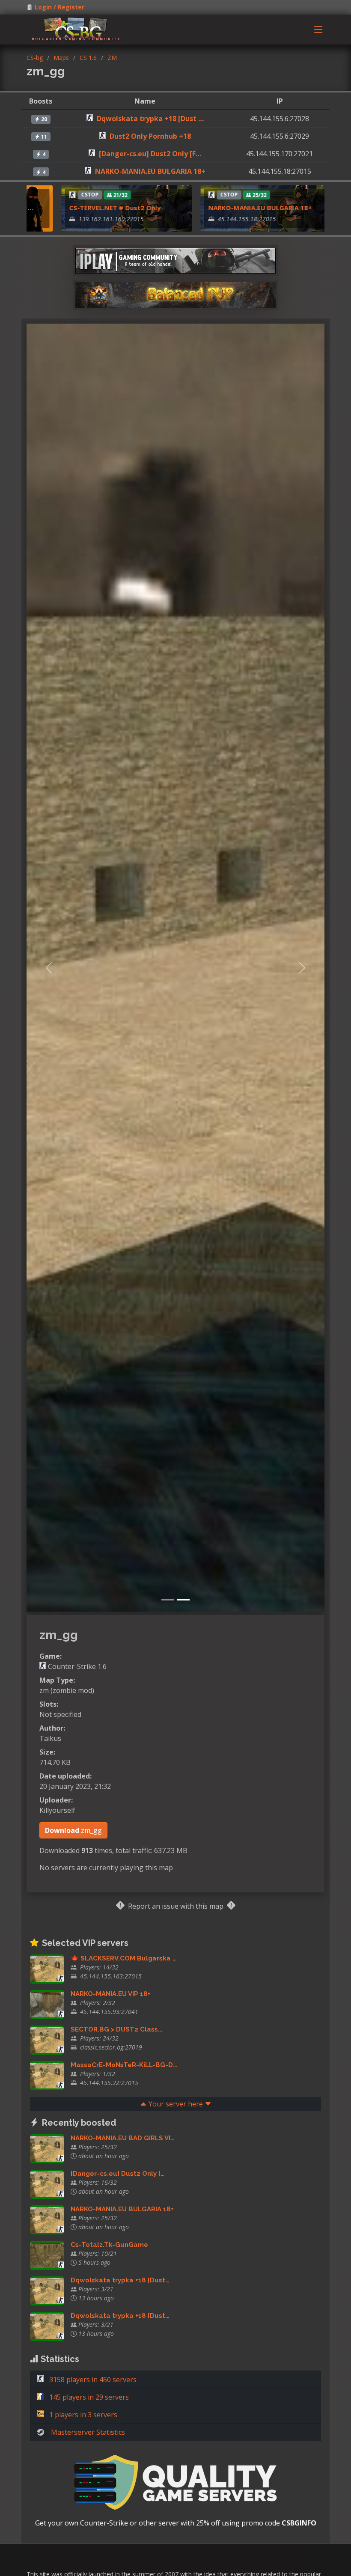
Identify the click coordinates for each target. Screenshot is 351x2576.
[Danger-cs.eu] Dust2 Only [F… (150, 154)
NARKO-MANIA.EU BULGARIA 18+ (150, 171)
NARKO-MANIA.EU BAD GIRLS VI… (123, 2138)
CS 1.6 (88, 58)
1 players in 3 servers (82, 2415)
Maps (61, 58)
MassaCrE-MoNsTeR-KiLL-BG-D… (124, 2065)
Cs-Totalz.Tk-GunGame (109, 2245)
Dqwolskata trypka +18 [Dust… (120, 2280)
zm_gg (73, 1830)
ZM (112, 58)
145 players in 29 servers (88, 2397)
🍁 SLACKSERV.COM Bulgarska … (124, 1958)
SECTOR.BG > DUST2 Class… (116, 2029)
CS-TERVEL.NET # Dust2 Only (82, 208)
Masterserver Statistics (88, 2432)
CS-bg (35, 58)
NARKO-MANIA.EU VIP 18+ (111, 1994)
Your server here (176, 2104)
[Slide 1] (168, 1600)
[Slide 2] (183, 1600)
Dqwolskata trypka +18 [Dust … (150, 119)
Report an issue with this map (176, 1906)
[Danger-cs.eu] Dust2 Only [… (118, 2174)
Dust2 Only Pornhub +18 (150, 136)
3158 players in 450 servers (92, 2380)
